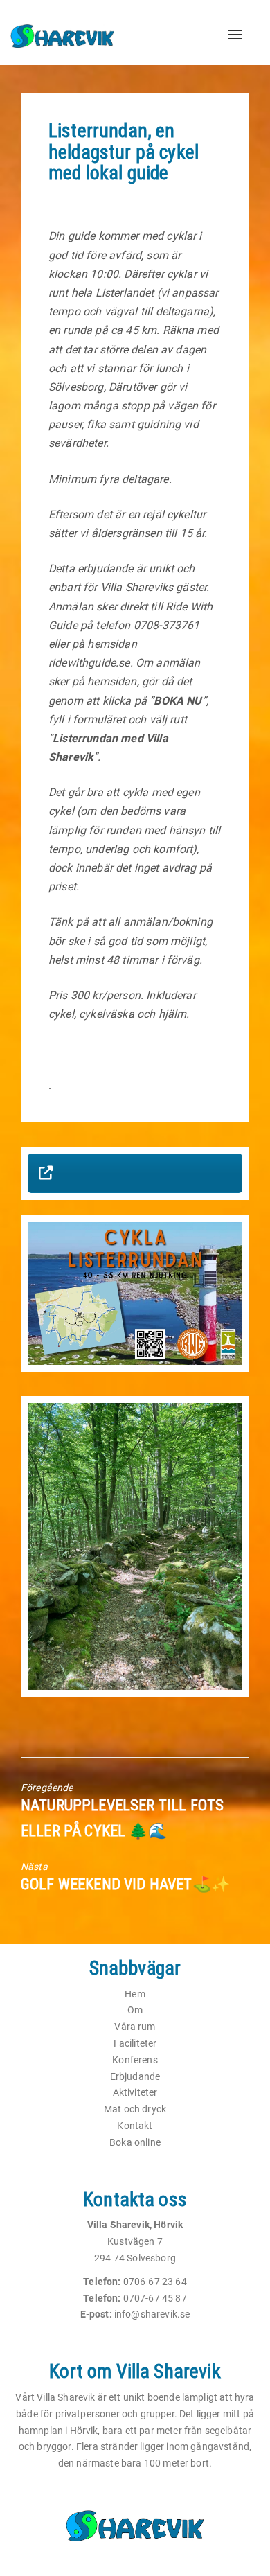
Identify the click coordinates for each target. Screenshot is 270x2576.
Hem (135, 1994)
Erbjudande (135, 2076)
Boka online (135, 2142)
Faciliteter (135, 2043)
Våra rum (135, 2027)
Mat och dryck (135, 2109)
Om (135, 2010)
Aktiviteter (135, 2092)
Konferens (135, 2060)
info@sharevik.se (152, 2314)
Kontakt (135, 2126)
